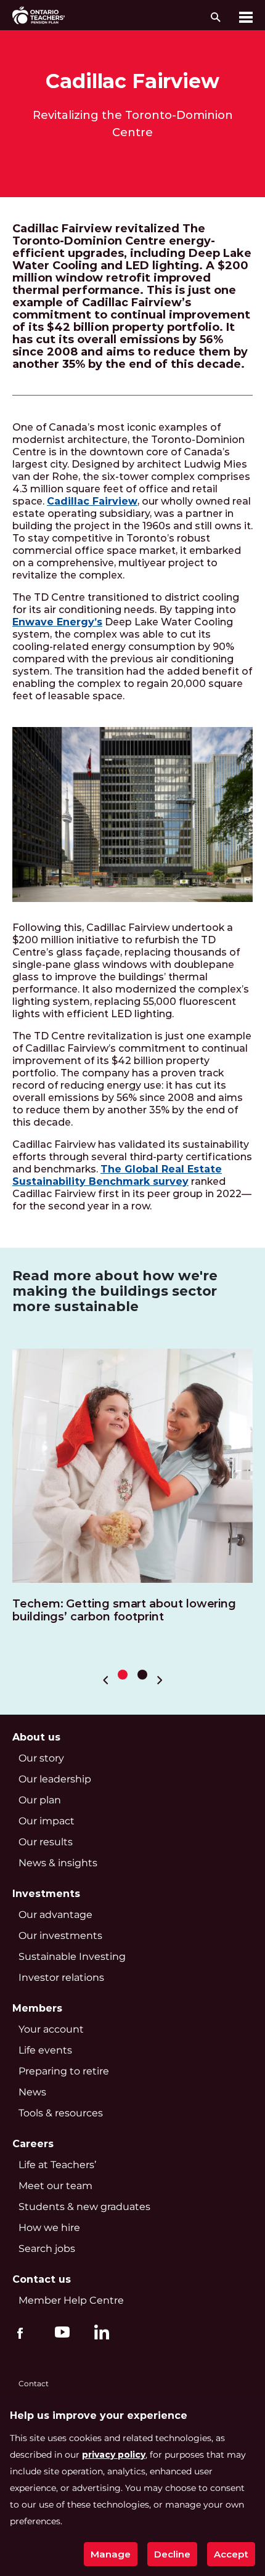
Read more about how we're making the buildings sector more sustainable (115, 1291)
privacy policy (114, 2455)
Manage (111, 2554)
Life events (45, 2050)
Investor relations (61, 1977)
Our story (41, 1758)
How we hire (49, 2228)
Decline (172, 2554)
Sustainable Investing (72, 1956)
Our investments (60, 1936)
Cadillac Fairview (132, 81)
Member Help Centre (71, 2300)
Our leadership (55, 1779)
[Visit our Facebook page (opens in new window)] (20, 2331)
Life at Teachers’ (57, 2165)
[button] (123, 1675)
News (32, 2092)
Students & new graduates (84, 2207)
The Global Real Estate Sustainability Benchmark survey (117, 1175)
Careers (33, 2144)
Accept (231, 2554)
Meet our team (55, 2186)
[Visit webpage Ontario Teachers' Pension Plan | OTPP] (39, 15)
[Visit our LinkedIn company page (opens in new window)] (99, 2334)
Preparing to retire (64, 2071)
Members (37, 2008)
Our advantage (55, 1915)
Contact (34, 2383)
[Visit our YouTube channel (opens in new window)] (59, 2331)
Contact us (42, 2279)
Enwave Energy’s (57, 622)
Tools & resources (61, 2113)
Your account (51, 2029)
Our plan (40, 1800)
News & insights (58, 1863)
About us (36, 1737)
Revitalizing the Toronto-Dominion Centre (133, 124)
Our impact (47, 1821)
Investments (46, 1894)
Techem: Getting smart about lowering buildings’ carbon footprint (124, 1611)
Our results (46, 1842)
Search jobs (47, 2249)
